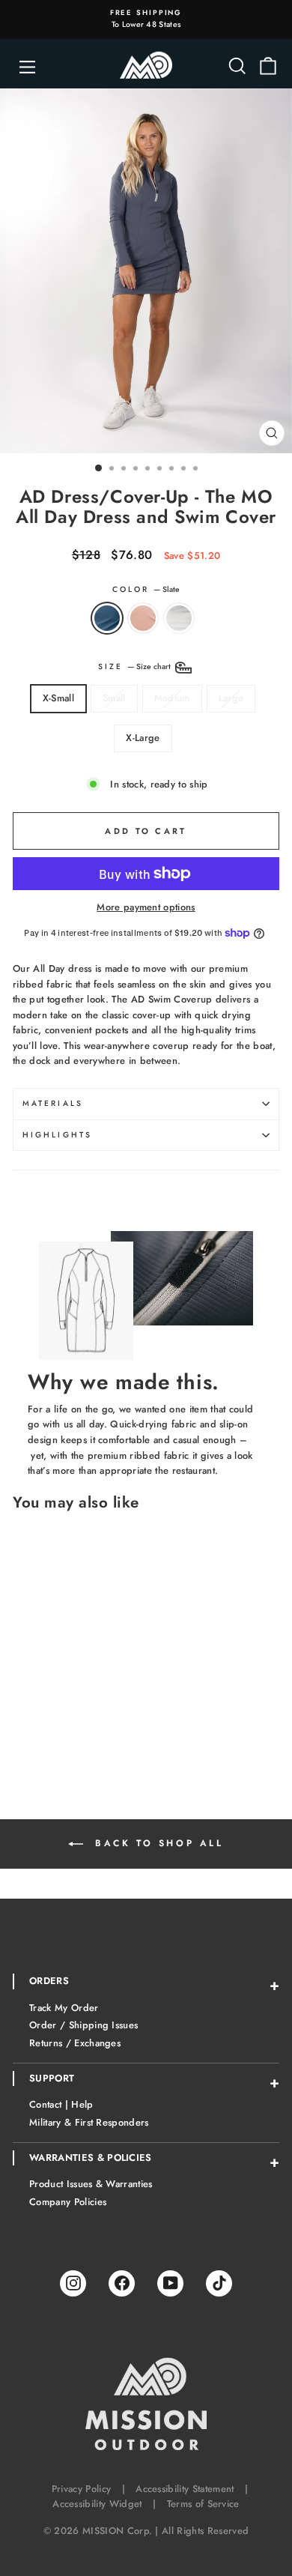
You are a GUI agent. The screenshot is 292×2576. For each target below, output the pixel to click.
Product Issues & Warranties (91, 2184)
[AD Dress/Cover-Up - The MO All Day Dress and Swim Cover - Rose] (39, 1759)
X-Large (143, 738)
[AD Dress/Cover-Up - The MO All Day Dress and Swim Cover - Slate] (21, 1759)
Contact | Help (61, 2104)
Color (146, 589)
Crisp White (179, 618)
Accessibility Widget (97, 2504)
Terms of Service (203, 2504)
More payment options (146, 907)
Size (136, 666)
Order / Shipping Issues (83, 2025)
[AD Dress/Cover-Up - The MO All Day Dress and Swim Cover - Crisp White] (56, 1759)
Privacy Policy (82, 2489)
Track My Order (64, 2008)
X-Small (58, 698)
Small (114, 698)
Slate (107, 618)
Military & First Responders (89, 2122)
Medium (172, 698)
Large (231, 698)
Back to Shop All (156, 1843)
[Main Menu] (27, 71)
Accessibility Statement (185, 2489)
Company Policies (68, 2202)
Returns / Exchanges (75, 2043)
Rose (143, 618)
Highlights (57, 1135)
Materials (53, 1103)
